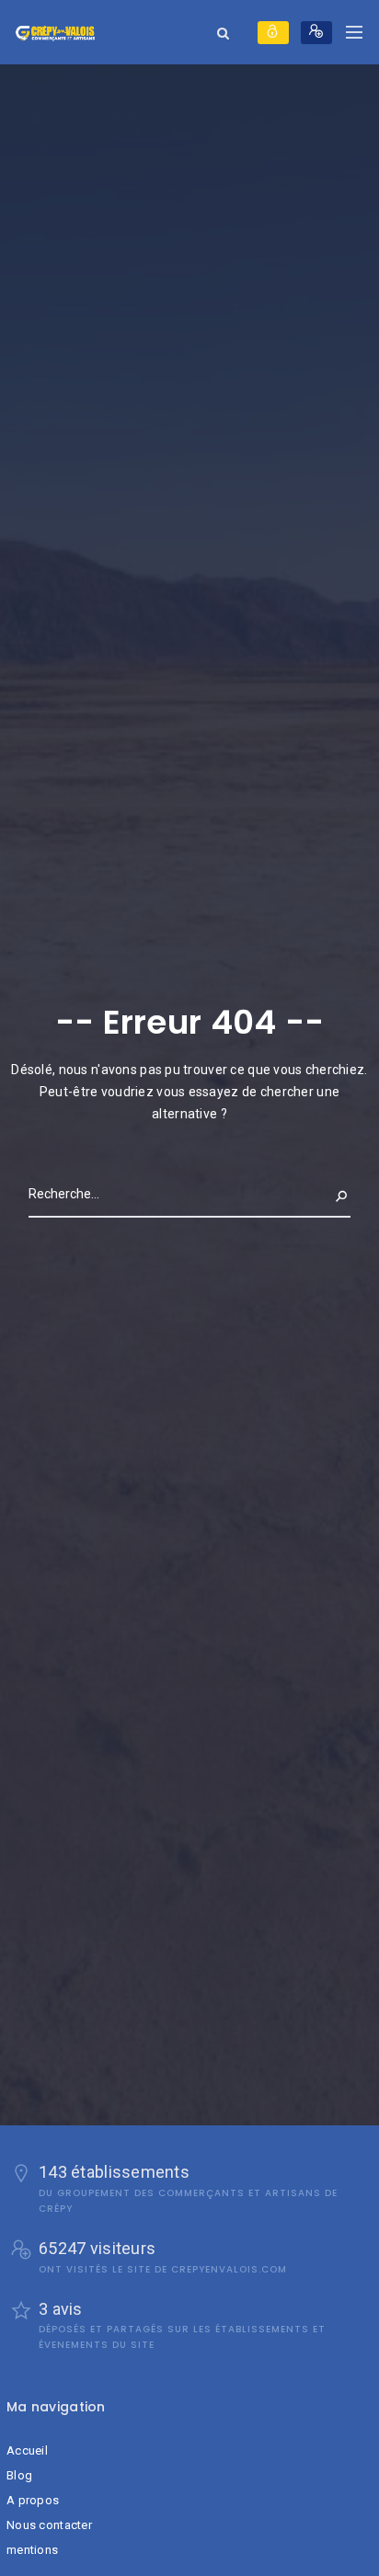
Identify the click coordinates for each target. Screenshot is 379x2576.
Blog (19, 2475)
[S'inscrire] (316, 33)
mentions (32, 2550)
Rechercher (311, 1194)
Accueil (27, 2450)
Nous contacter (49, 2525)
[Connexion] (273, 33)
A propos (33, 2500)
